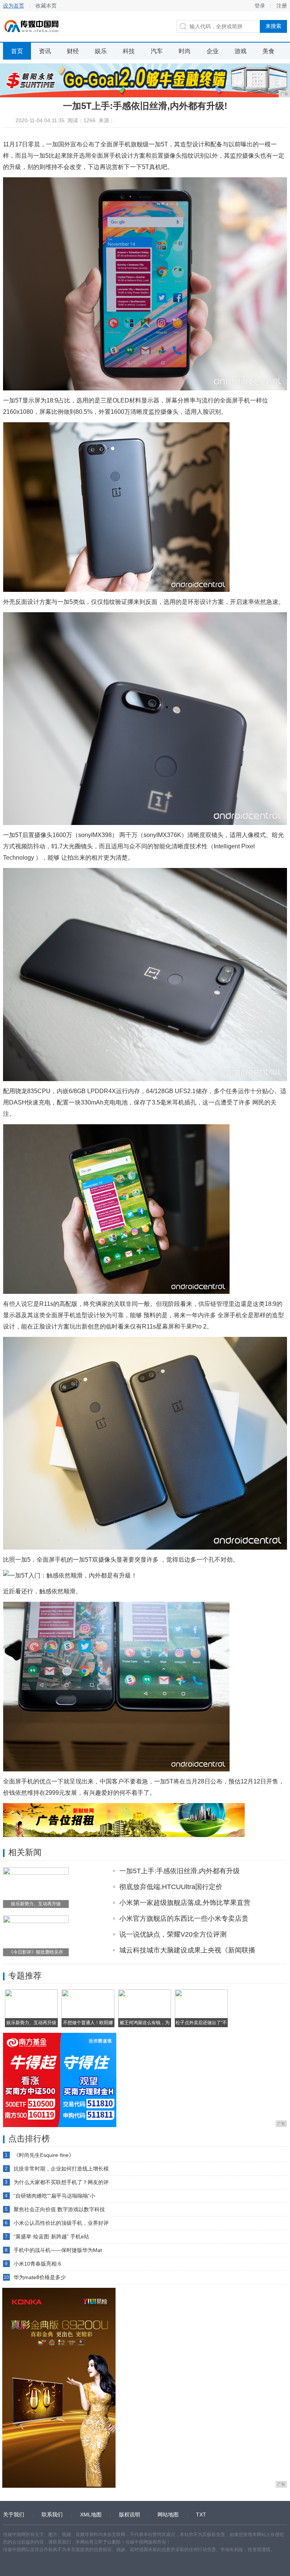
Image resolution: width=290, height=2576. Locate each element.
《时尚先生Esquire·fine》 (44, 2155)
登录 (260, 6)
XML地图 (91, 2515)
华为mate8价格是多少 (40, 2277)
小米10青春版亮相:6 (37, 2264)
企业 (213, 51)
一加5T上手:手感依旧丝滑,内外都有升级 (180, 1871)
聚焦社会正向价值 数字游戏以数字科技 (59, 2209)
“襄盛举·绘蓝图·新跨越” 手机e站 (51, 2237)
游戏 (241, 51)
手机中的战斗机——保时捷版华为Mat (58, 2250)
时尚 (185, 51)
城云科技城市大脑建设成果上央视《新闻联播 (187, 1950)
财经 (73, 51)
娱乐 (101, 51)
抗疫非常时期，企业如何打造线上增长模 (61, 2169)
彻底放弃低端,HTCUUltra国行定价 (171, 1887)
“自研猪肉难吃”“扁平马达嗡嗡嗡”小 (54, 2196)
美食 (268, 51)
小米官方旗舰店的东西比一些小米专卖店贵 (184, 1919)
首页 (17, 51)
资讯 (45, 51)
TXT (201, 2515)
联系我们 (52, 2515)
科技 (129, 51)
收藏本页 (46, 6)
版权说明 (130, 2515)
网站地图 (168, 2515)
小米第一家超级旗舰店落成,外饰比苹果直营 (185, 1903)
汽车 (157, 51)
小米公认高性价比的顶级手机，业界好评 (61, 2223)
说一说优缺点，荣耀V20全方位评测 (173, 1934)
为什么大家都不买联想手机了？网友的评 (61, 2182)
